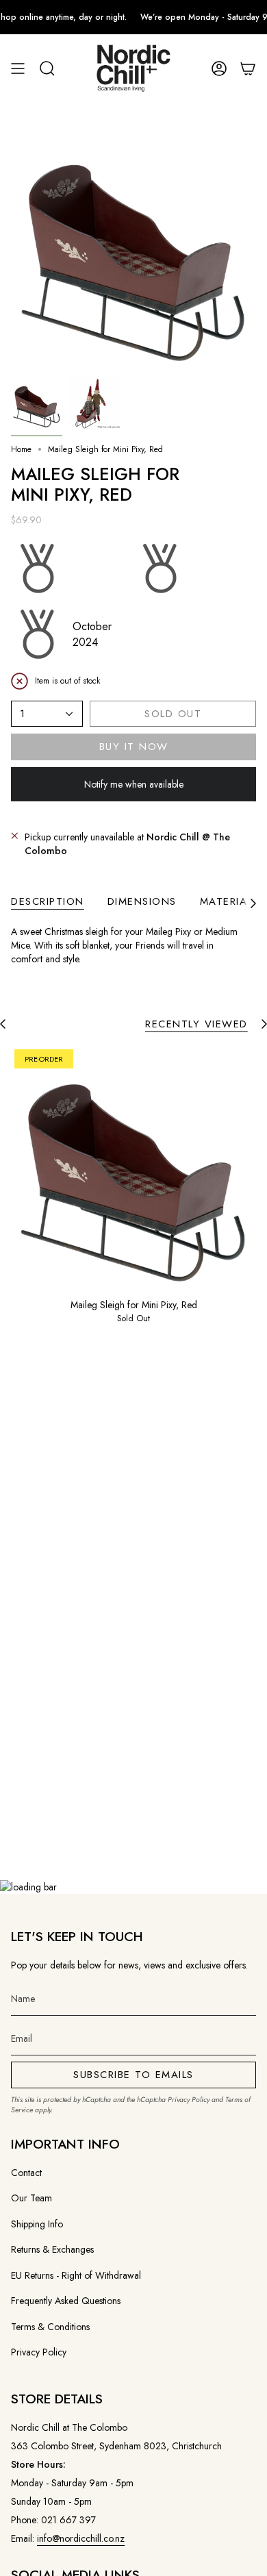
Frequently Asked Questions (66, 2301)
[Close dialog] (252, 1209)
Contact (26, 2173)
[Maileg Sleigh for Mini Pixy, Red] (133, 1168)
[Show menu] (18, 69)
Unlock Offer (176, 1319)
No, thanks (176, 1361)
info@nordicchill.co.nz (81, 2538)
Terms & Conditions (50, 2327)
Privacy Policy (189, 2100)
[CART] (248, 69)
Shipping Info (37, 2224)
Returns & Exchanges (52, 2249)
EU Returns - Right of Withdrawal (76, 2275)
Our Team (31, 2198)
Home (21, 449)
